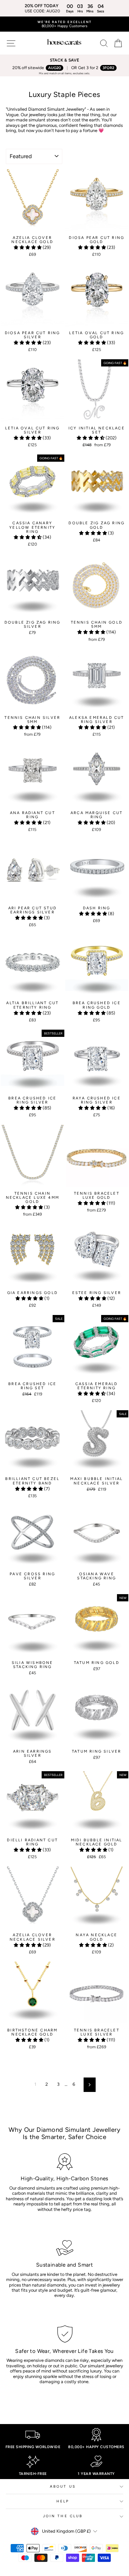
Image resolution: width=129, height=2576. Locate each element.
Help (63, 2501)
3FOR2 (108, 68)
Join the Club (63, 2516)
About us (63, 2486)
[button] (28, 247)
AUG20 (55, 68)
